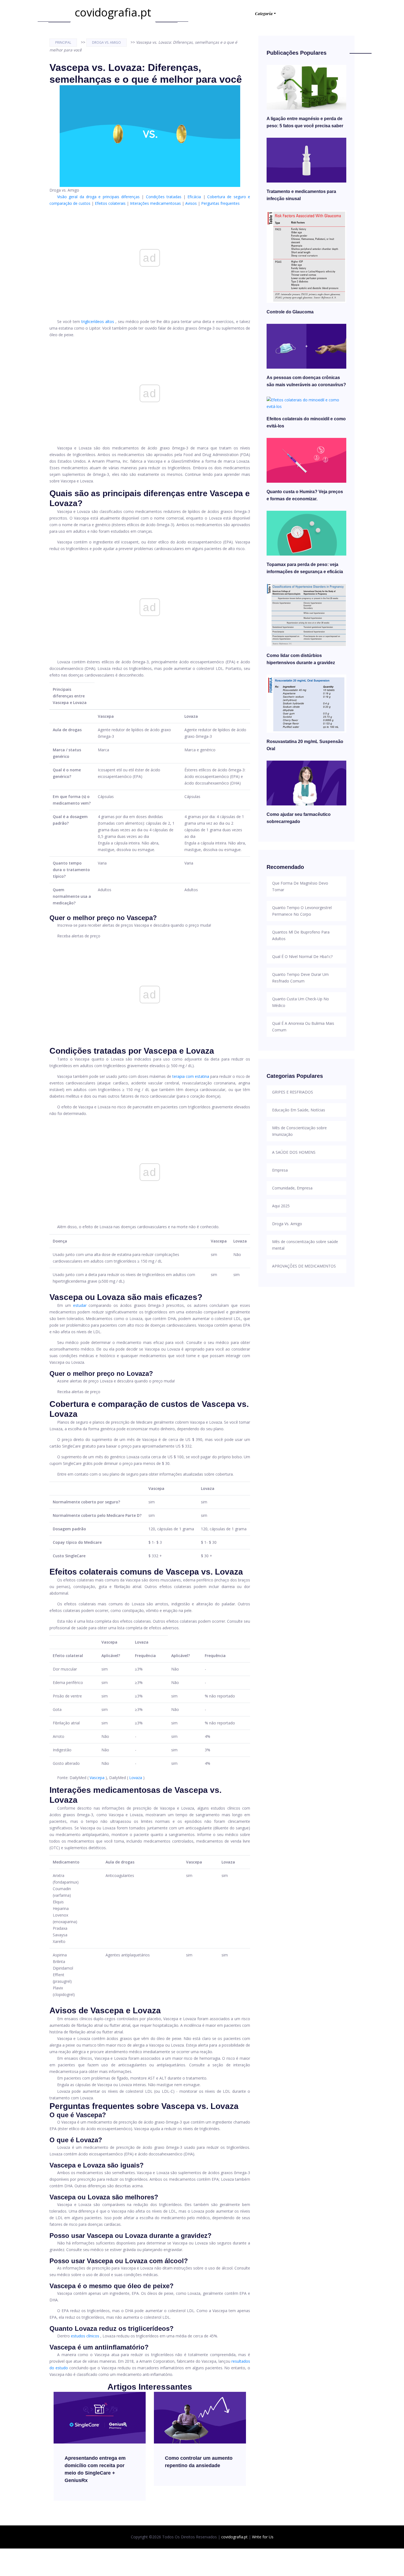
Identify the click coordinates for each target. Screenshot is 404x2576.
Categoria (264, 14)
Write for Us (263, 2537)
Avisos (191, 203)
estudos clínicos (85, 2336)
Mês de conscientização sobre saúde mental (305, 1245)
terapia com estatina (191, 1076)
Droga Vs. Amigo (106, 42)
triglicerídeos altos (98, 321)
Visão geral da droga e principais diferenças (98, 197)
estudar (80, 1305)
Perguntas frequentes (220, 203)
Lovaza (136, 1778)
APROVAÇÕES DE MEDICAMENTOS (304, 1266)
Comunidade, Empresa (292, 1188)
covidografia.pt (113, 12)
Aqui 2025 (281, 1206)
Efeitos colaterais (110, 203)
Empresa (280, 1170)
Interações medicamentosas (155, 203)
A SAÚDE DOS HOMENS (294, 1152)
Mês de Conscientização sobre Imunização (299, 1131)
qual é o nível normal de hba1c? (302, 956)
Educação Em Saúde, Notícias (299, 1110)
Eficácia (194, 197)
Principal (63, 42)
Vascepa (97, 1778)
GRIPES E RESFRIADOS (293, 1092)
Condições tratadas (164, 197)
